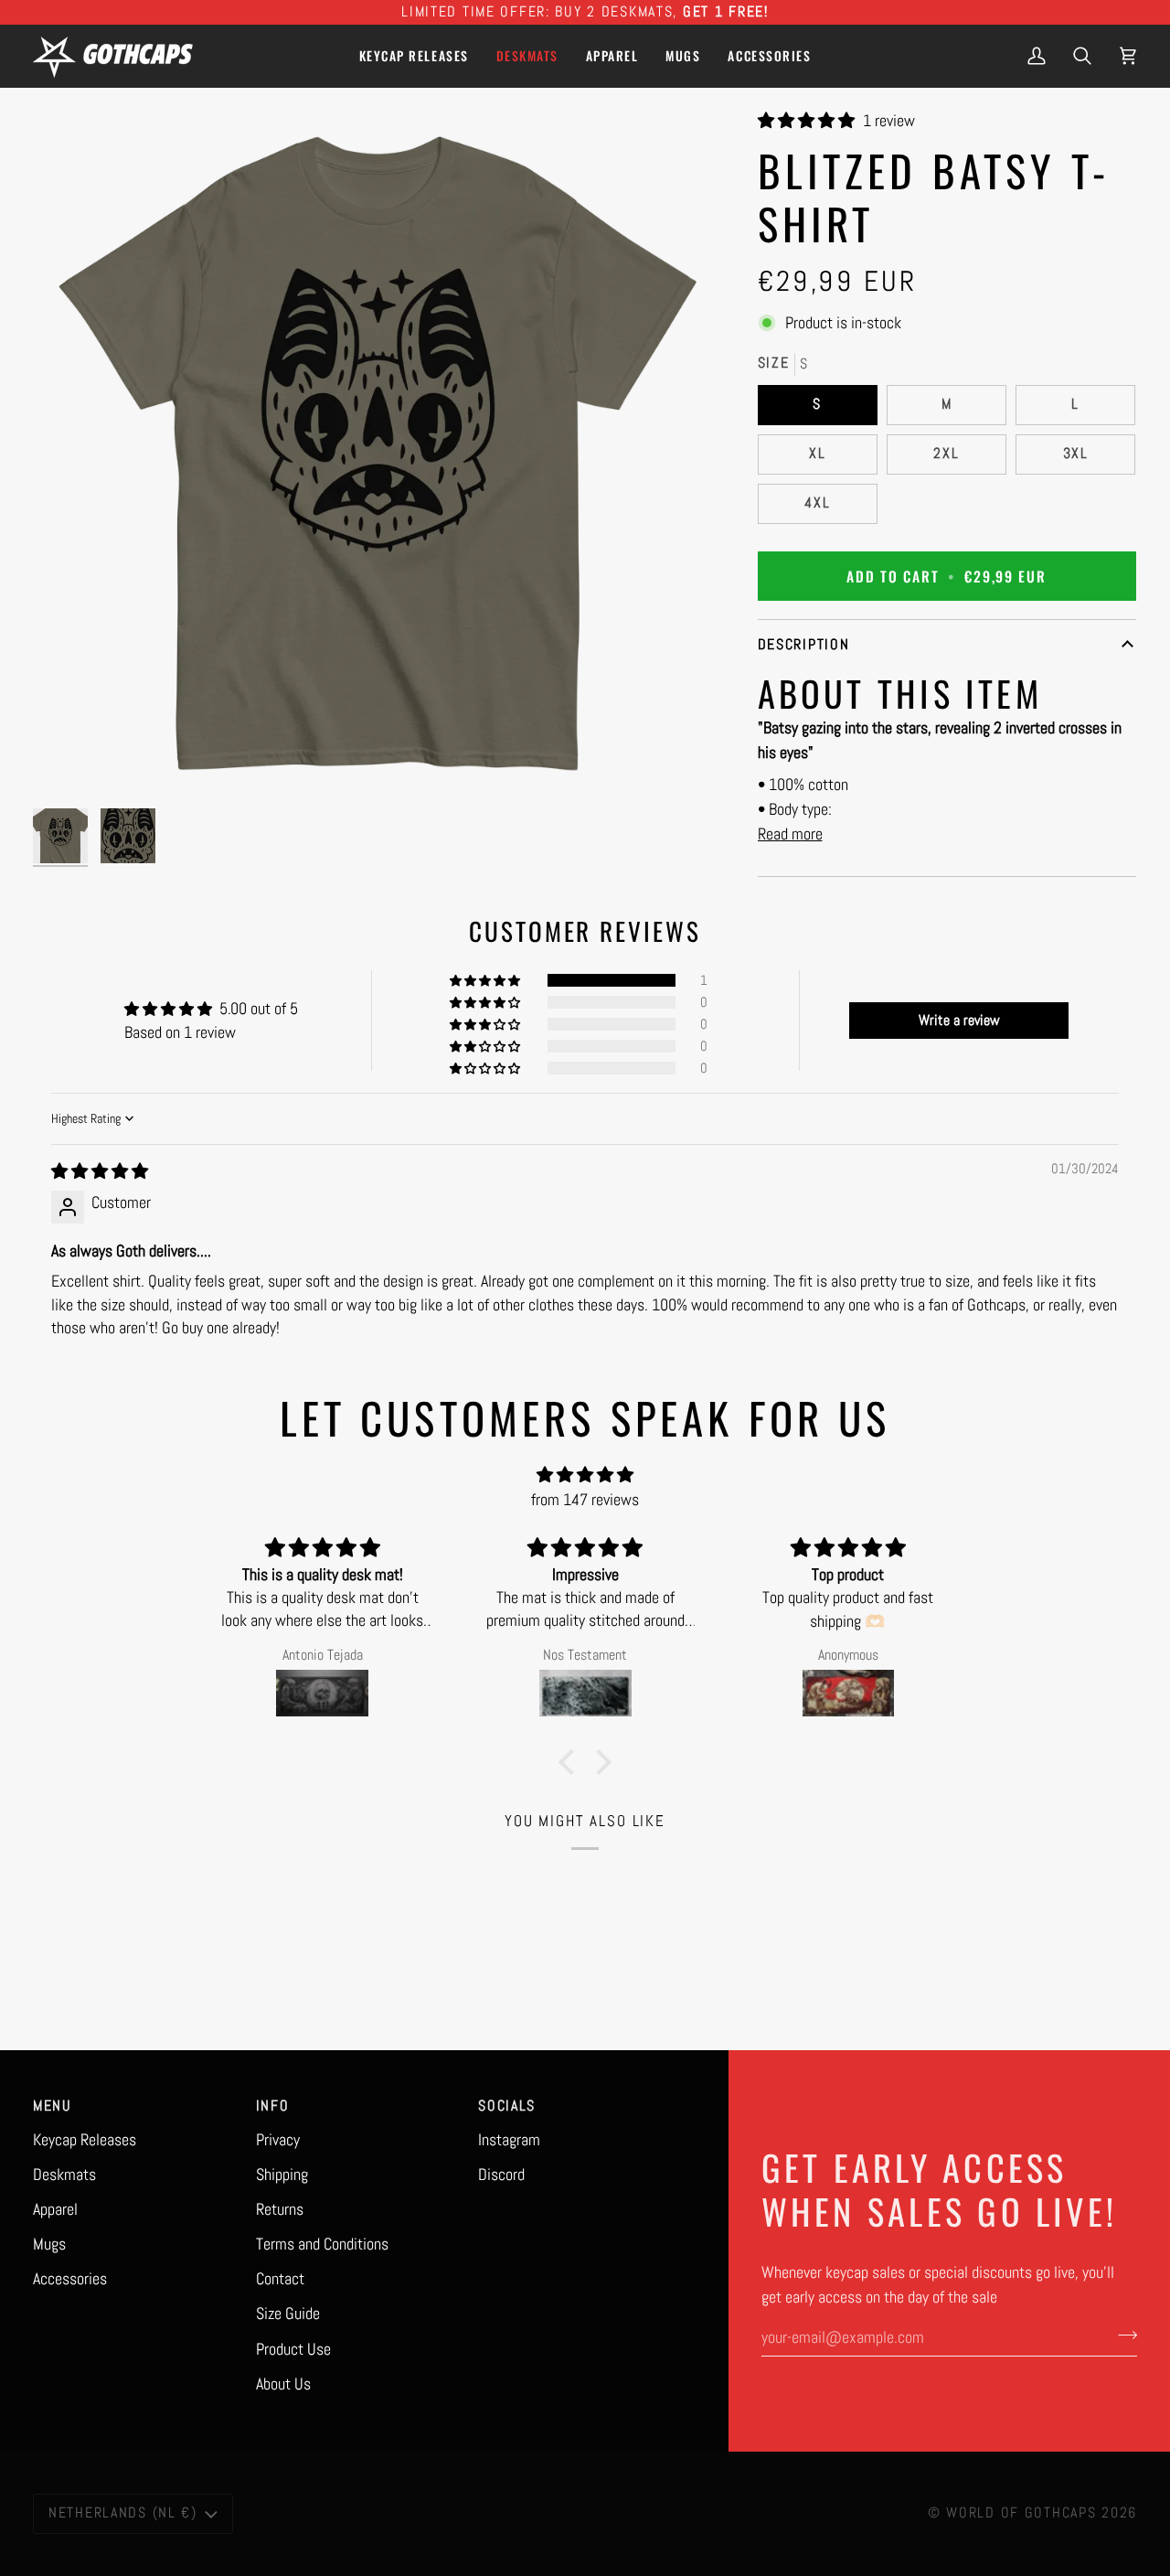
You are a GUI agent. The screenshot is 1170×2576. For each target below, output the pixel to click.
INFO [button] (273, 2106)
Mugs (49, 2244)
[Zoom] (378, 454)
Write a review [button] (959, 1020)
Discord (501, 2174)
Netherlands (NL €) (123, 2513)
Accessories (70, 2278)
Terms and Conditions (322, 2244)
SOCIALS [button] (507, 2106)
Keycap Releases (85, 2139)
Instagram (509, 2139)
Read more (790, 834)
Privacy (278, 2139)
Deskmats (64, 2174)
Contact (280, 2278)
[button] (612, 56)
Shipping (282, 2174)
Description (804, 645)
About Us (283, 2384)
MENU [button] (53, 2106)
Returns (280, 2209)
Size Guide (288, 2313)
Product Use (293, 2349)
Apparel (55, 2209)
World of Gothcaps (1021, 2513)
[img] (100, 1171)
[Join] (1122, 2335)
